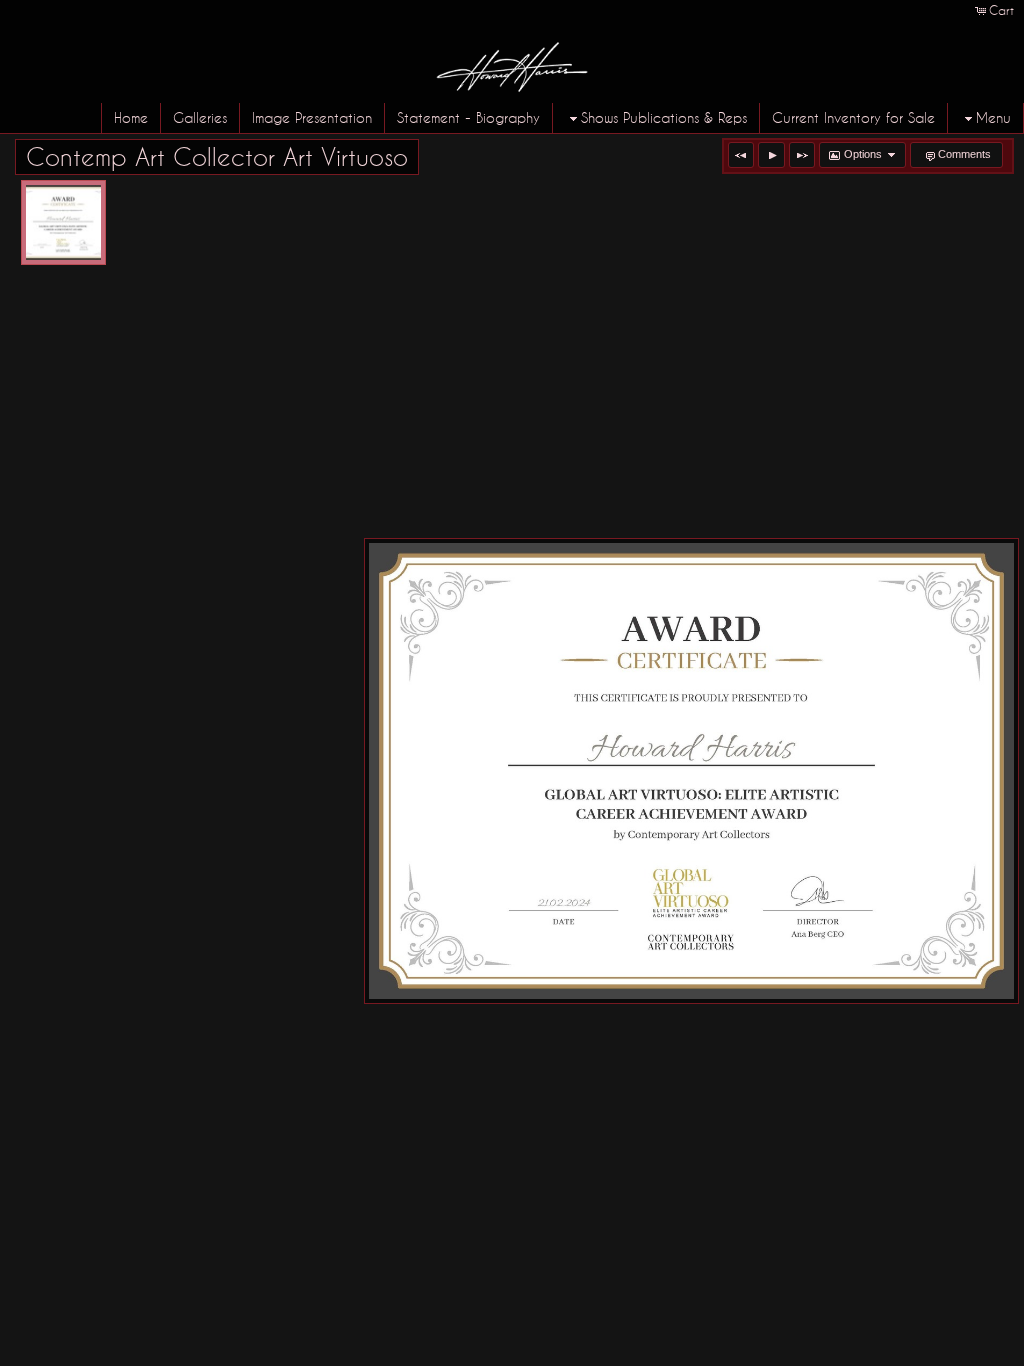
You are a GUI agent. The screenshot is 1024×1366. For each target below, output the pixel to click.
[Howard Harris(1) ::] (63, 222)
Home (131, 118)
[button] (741, 155)
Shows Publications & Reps (664, 118)
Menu (993, 118)
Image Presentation (312, 118)
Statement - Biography (468, 118)
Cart (1001, 10)
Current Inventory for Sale (853, 118)
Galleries (200, 118)
